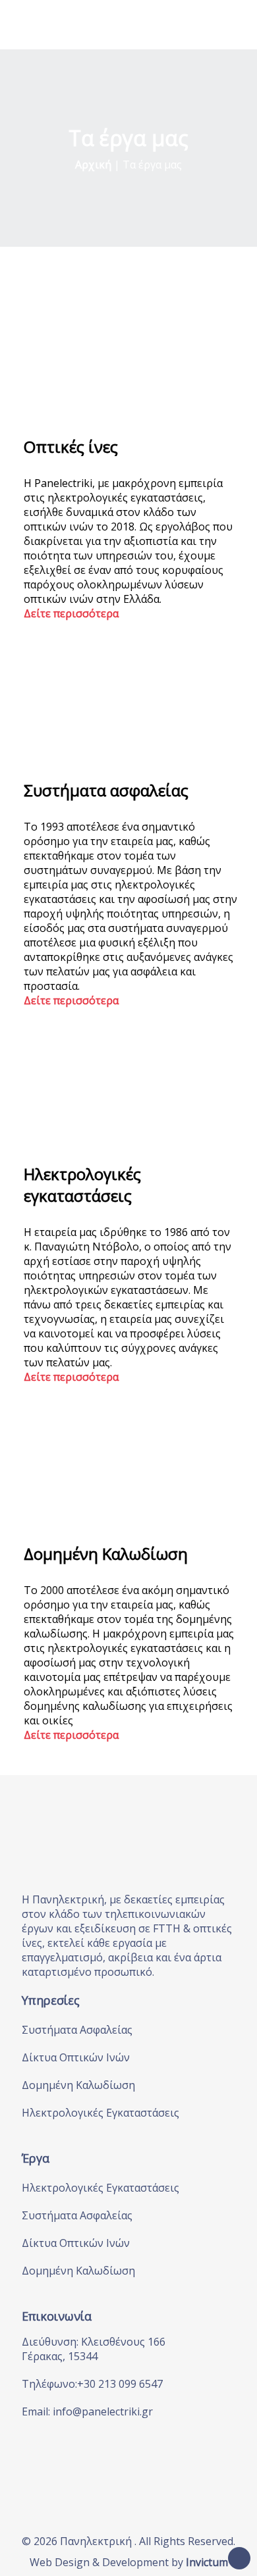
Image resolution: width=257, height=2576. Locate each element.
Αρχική (93, 165)
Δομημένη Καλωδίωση (78, 2085)
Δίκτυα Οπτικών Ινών (76, 2057)
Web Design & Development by (129, 2562)
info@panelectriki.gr (103, 2411)
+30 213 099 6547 (120, 2384)
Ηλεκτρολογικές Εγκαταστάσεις (100, 2113)
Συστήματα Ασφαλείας (77, 2030)
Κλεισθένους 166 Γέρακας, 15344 (94, 2349)
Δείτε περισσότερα (71, 613)
